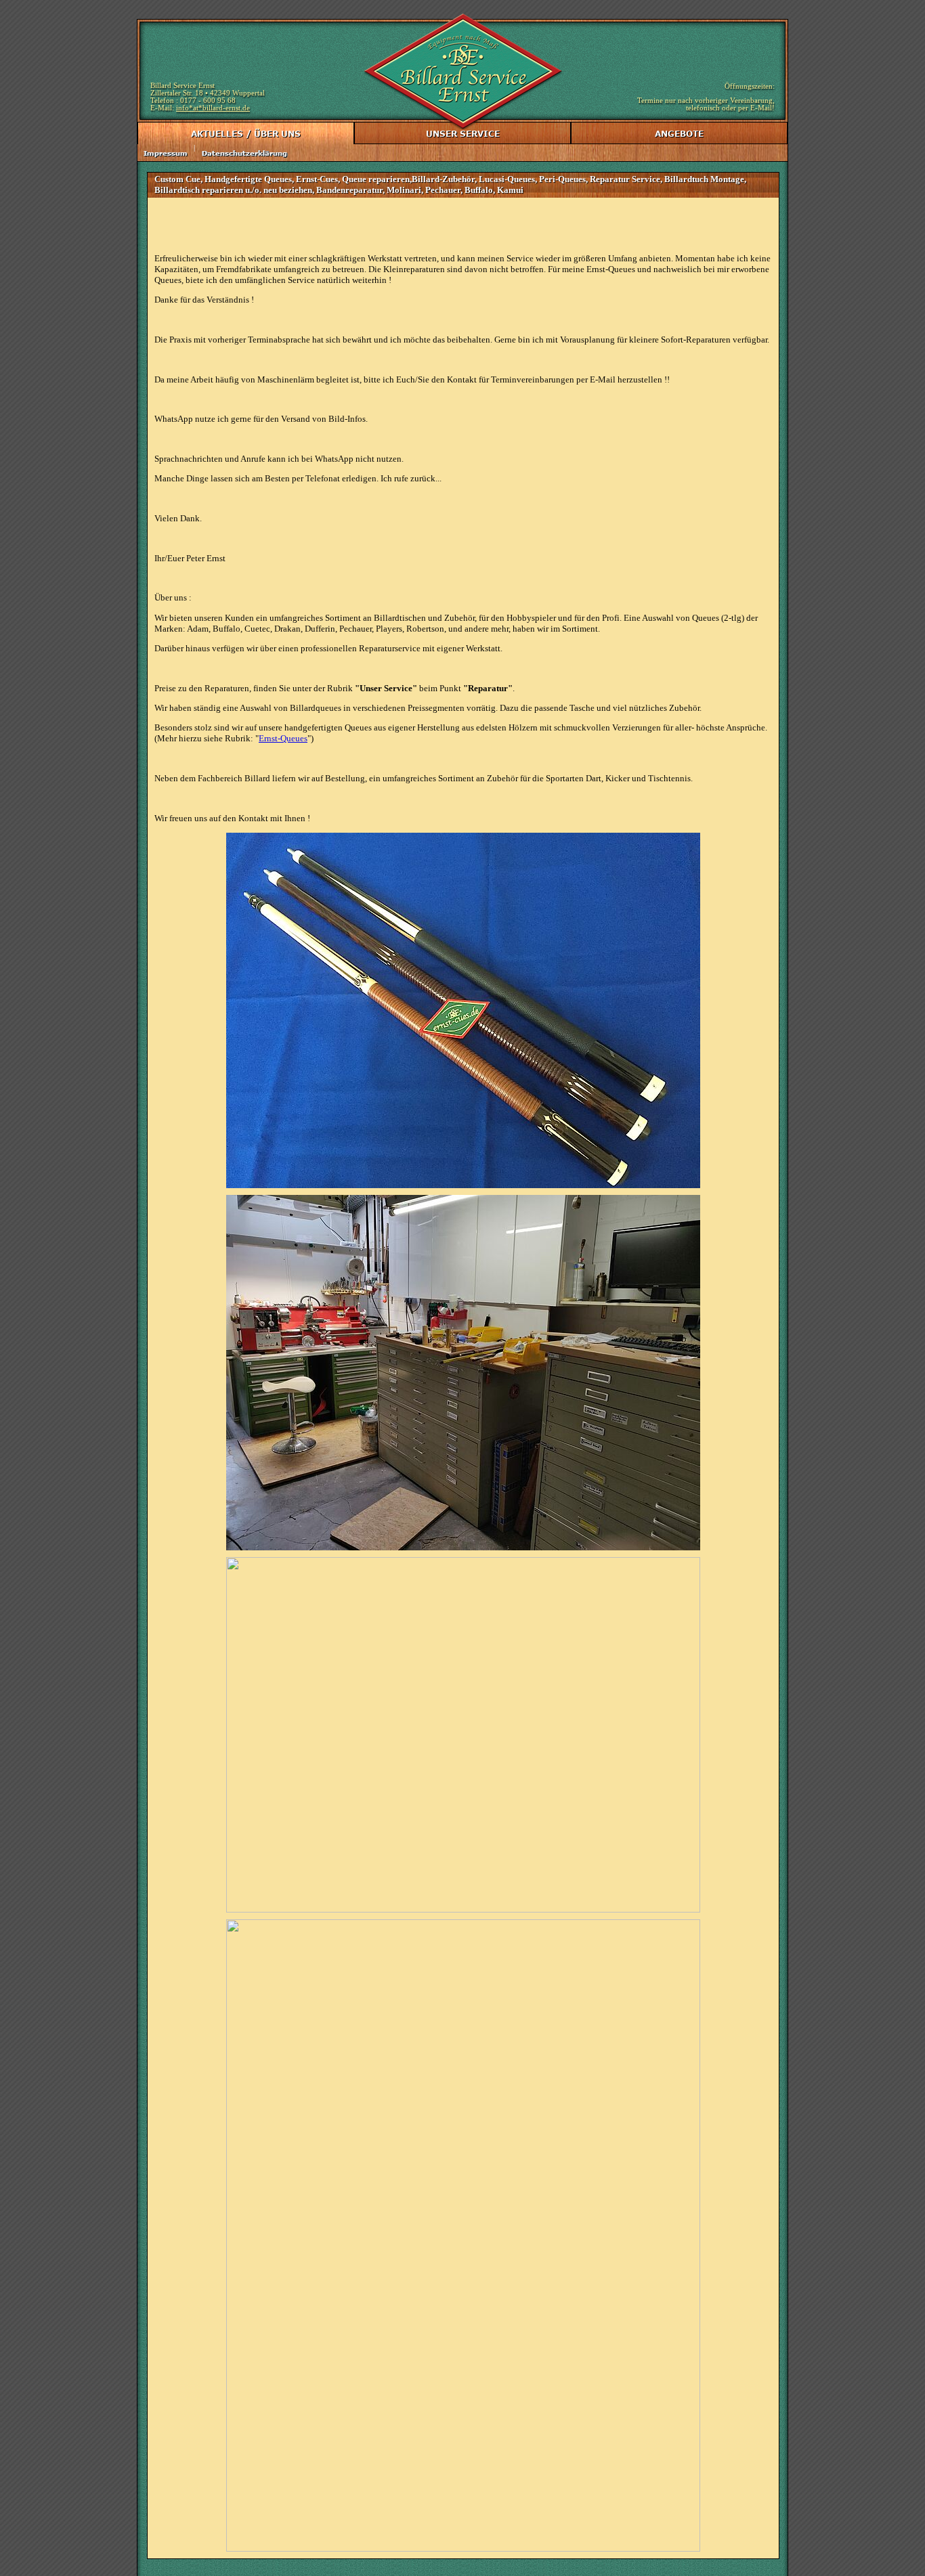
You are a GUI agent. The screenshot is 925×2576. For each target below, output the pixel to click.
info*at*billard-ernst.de (213, 108)
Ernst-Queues (283, 738)
